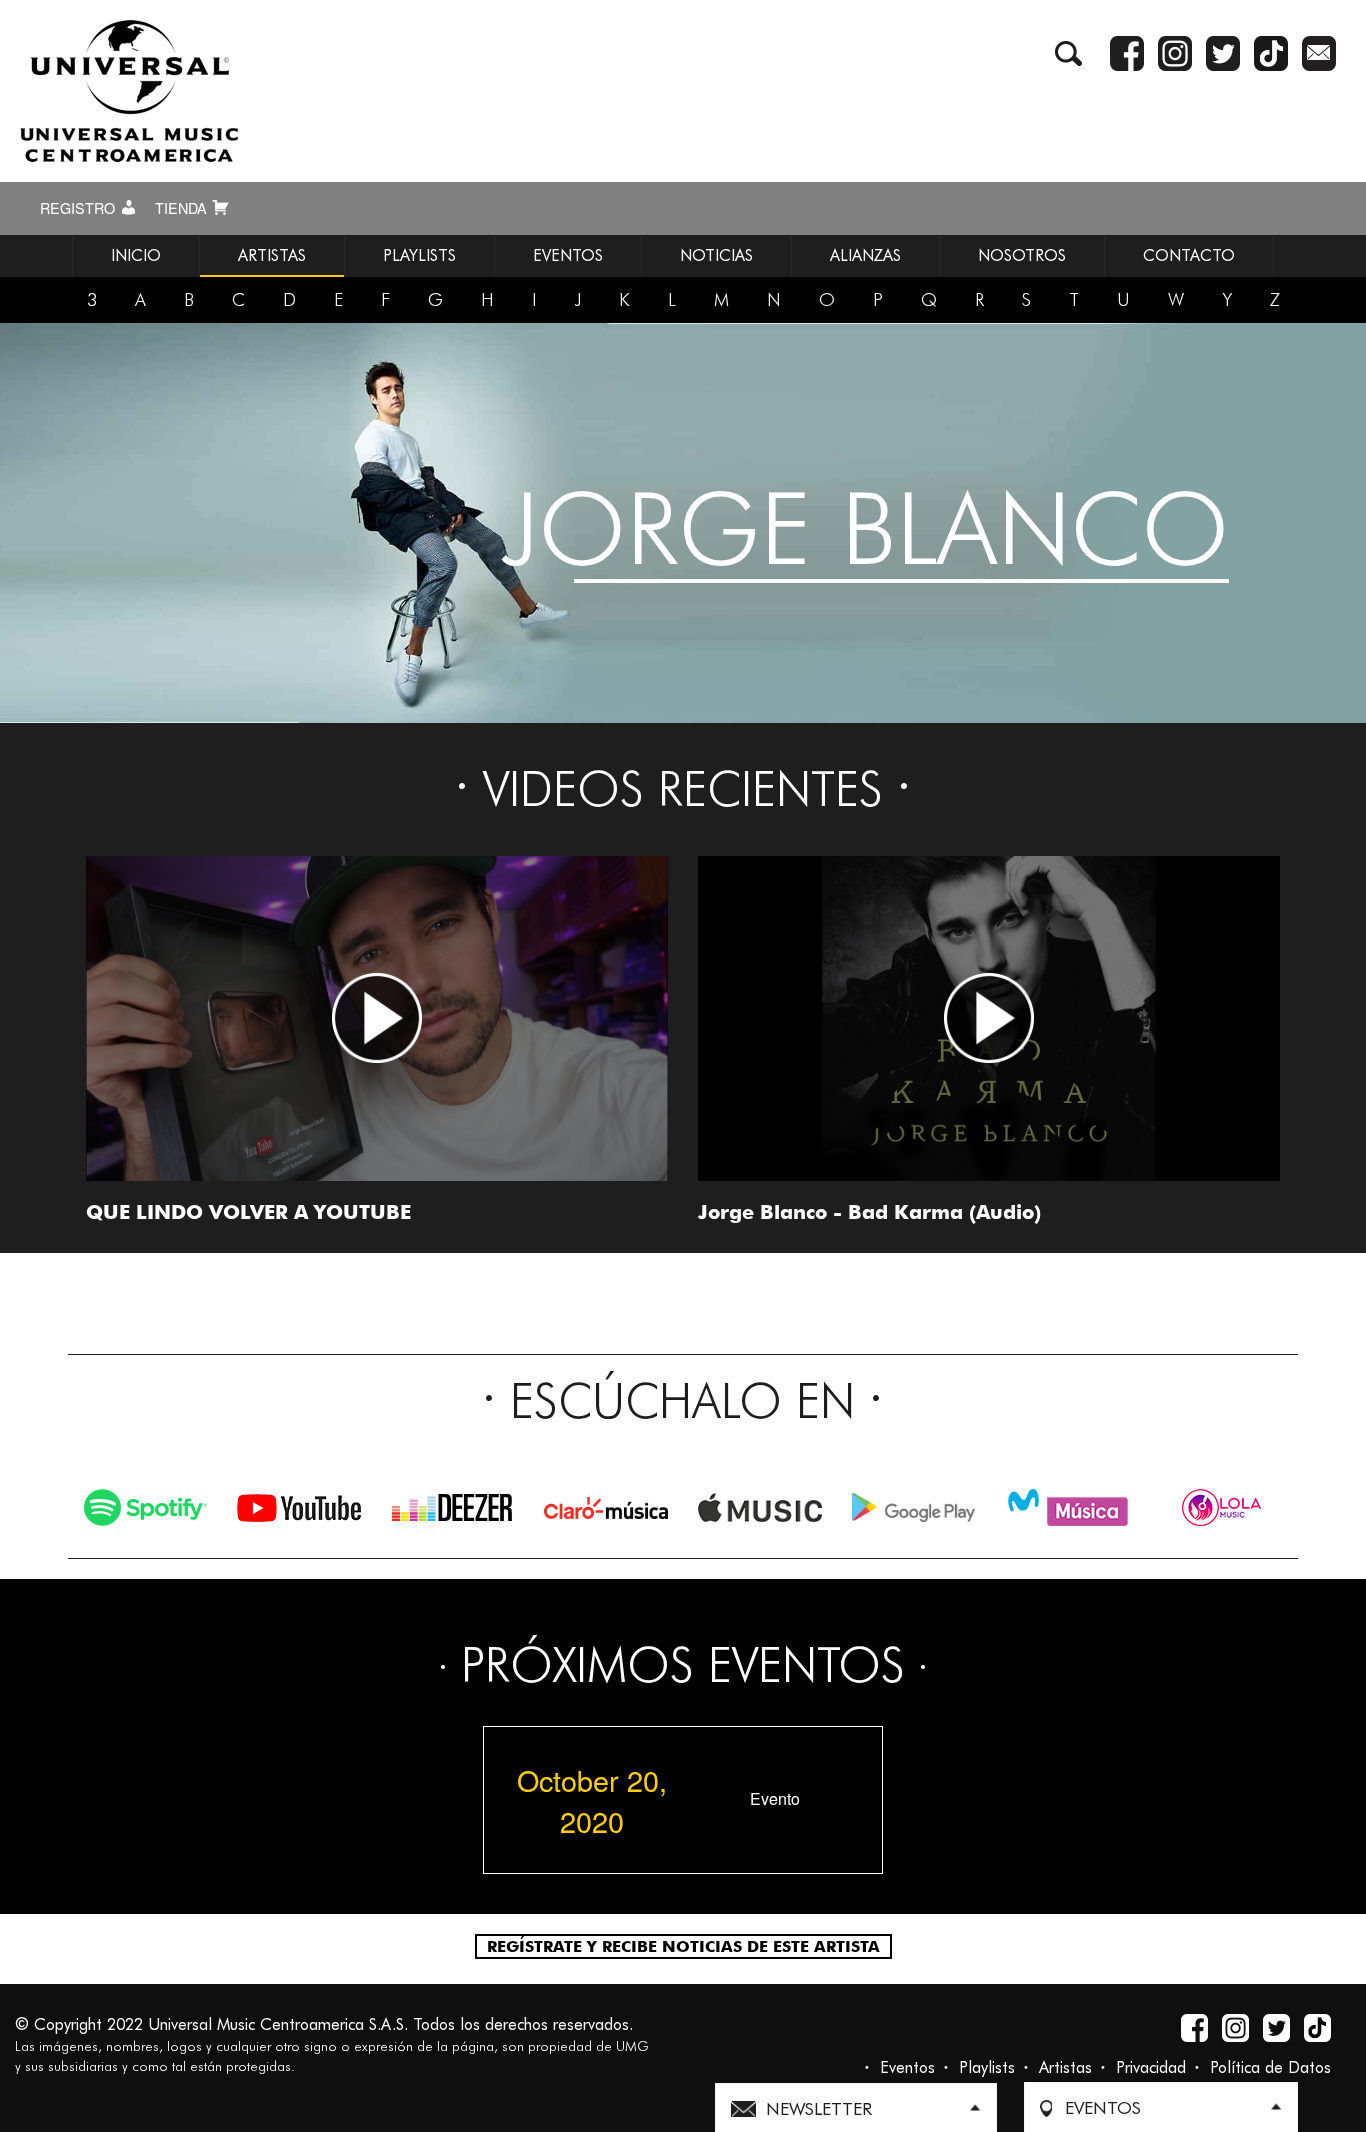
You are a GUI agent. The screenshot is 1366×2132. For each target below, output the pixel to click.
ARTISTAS (272, 255)
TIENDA (183, 208)
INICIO (136, 255)
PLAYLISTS (419, 255)
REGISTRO (79, 208)
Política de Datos (1270, 2067)
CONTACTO (1189, 255)
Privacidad (1151, 2067)
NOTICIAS (716, 255)
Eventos (907, 2067)
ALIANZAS (865, 255)
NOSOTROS (1022, 255)
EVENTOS (568, 255)
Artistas (1065, 2067)
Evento (775, 1799)
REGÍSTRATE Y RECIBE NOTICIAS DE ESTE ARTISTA (683, 1946)
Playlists (987, 2067)
